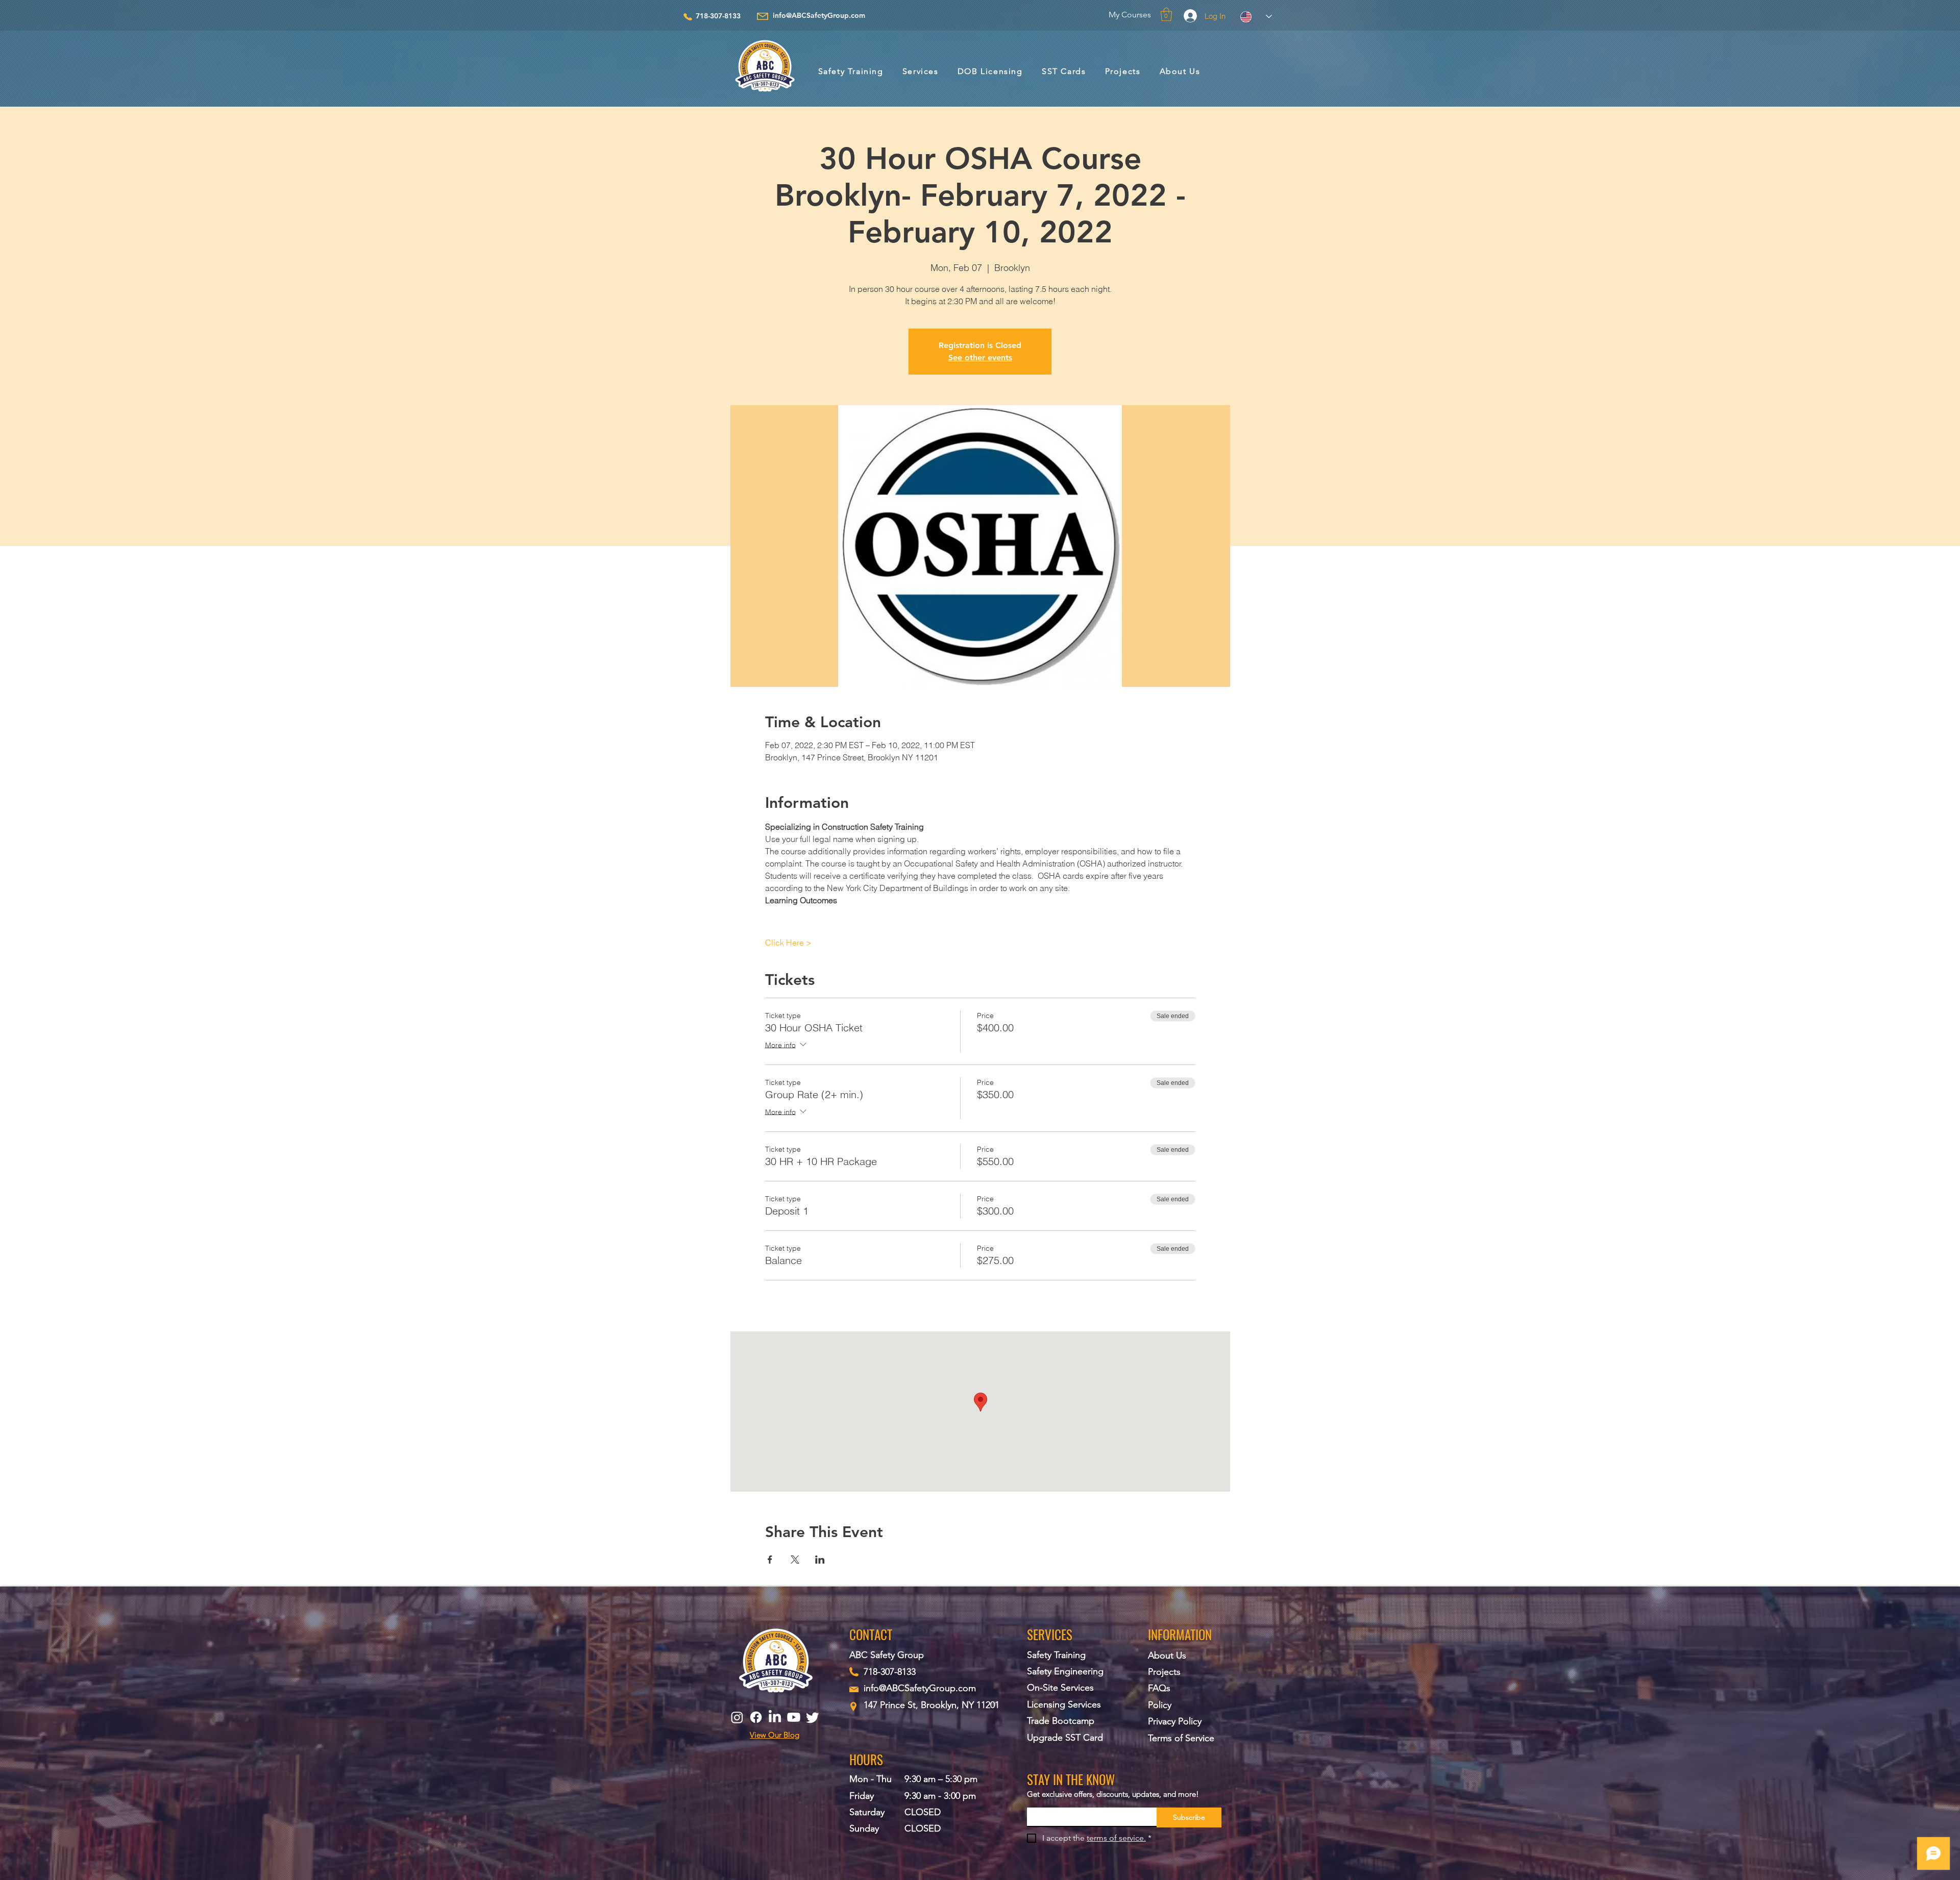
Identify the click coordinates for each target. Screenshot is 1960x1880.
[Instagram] (737, 1717)
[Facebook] (756, 1717)
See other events (980, 357)
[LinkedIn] (775, 1717)
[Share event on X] (795, 1560)
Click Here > (788, 943)
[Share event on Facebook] (770, 1560)
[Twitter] (813, 1717)
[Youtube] (794, 1717)
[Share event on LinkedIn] (820, 1560)
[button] (1166, 14)
